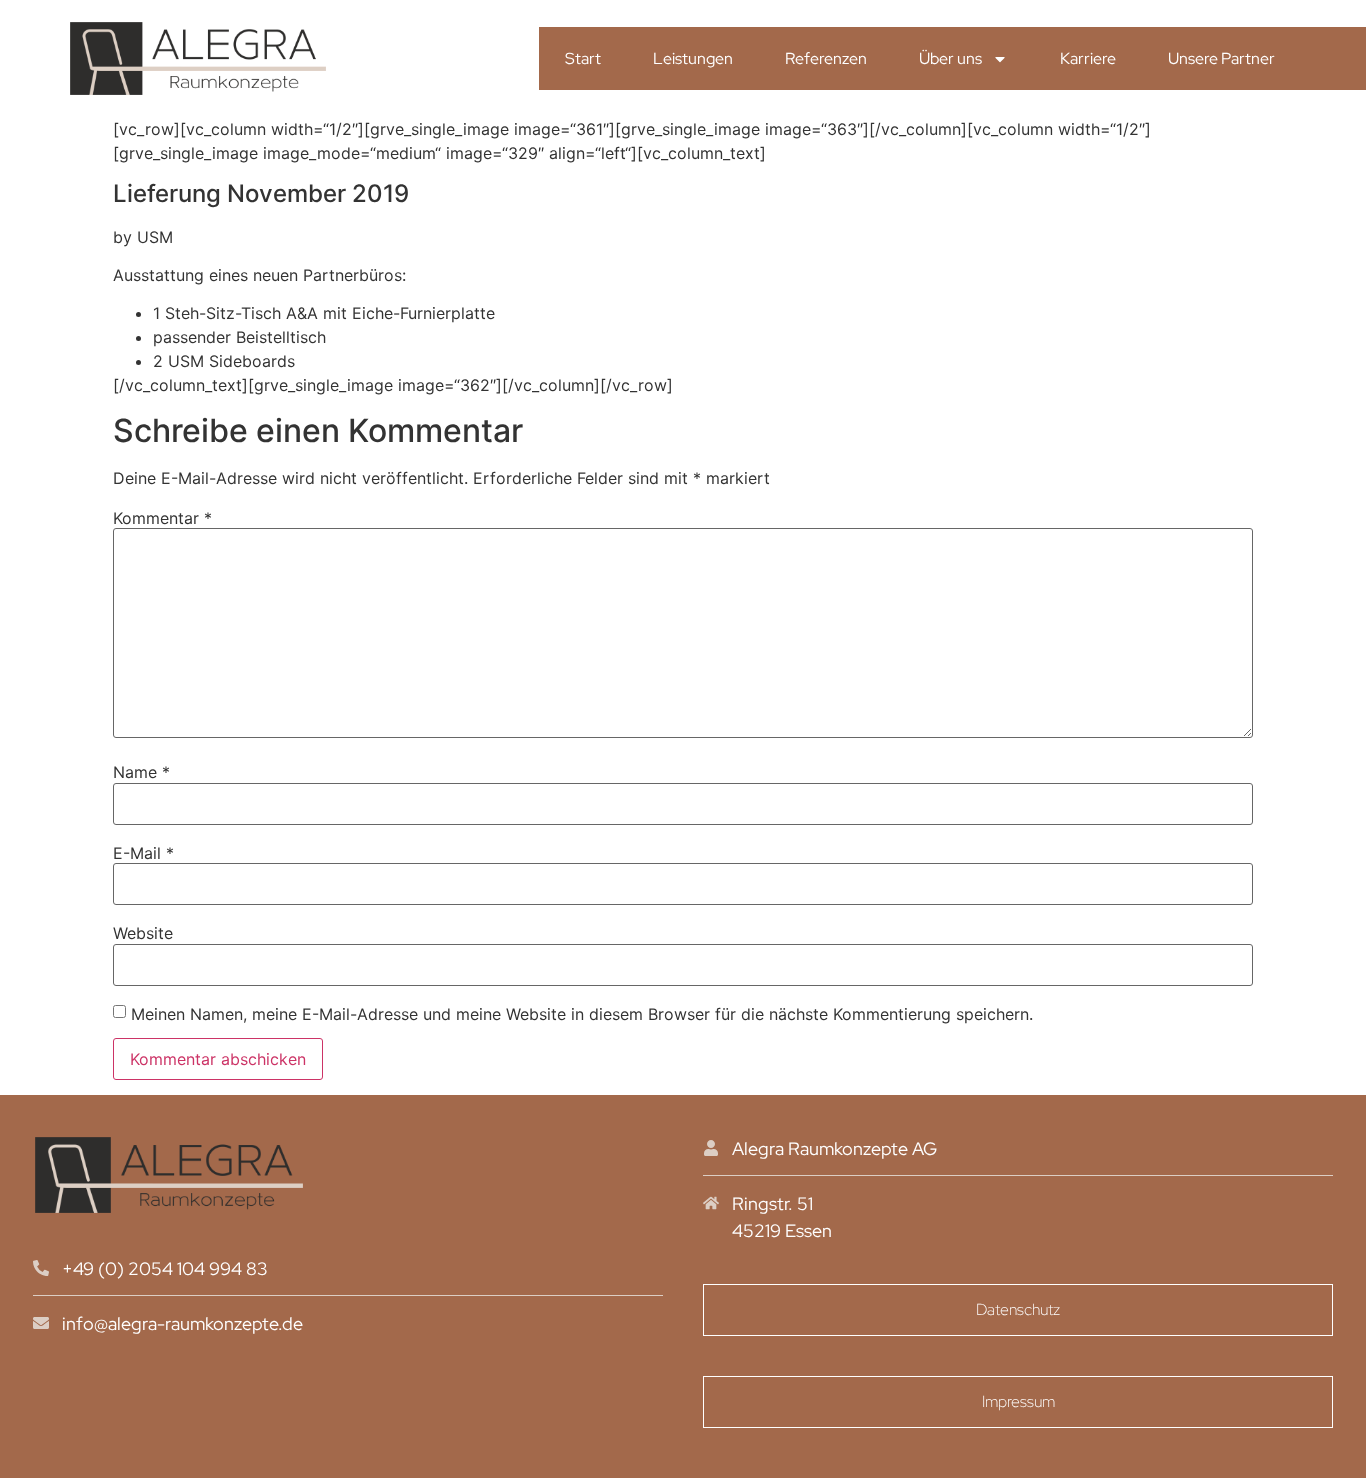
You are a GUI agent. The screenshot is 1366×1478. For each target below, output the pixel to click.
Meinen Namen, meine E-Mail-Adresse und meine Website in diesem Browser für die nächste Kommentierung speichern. (582, 1014)
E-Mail (143, 853)
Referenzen (826, 58)
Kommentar (162, 518)
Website (143, 933)
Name (141, 772)
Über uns (950, 58)
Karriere (1088, 58)
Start (583, 58)
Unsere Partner (1221, 58)
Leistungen (693, 58)
